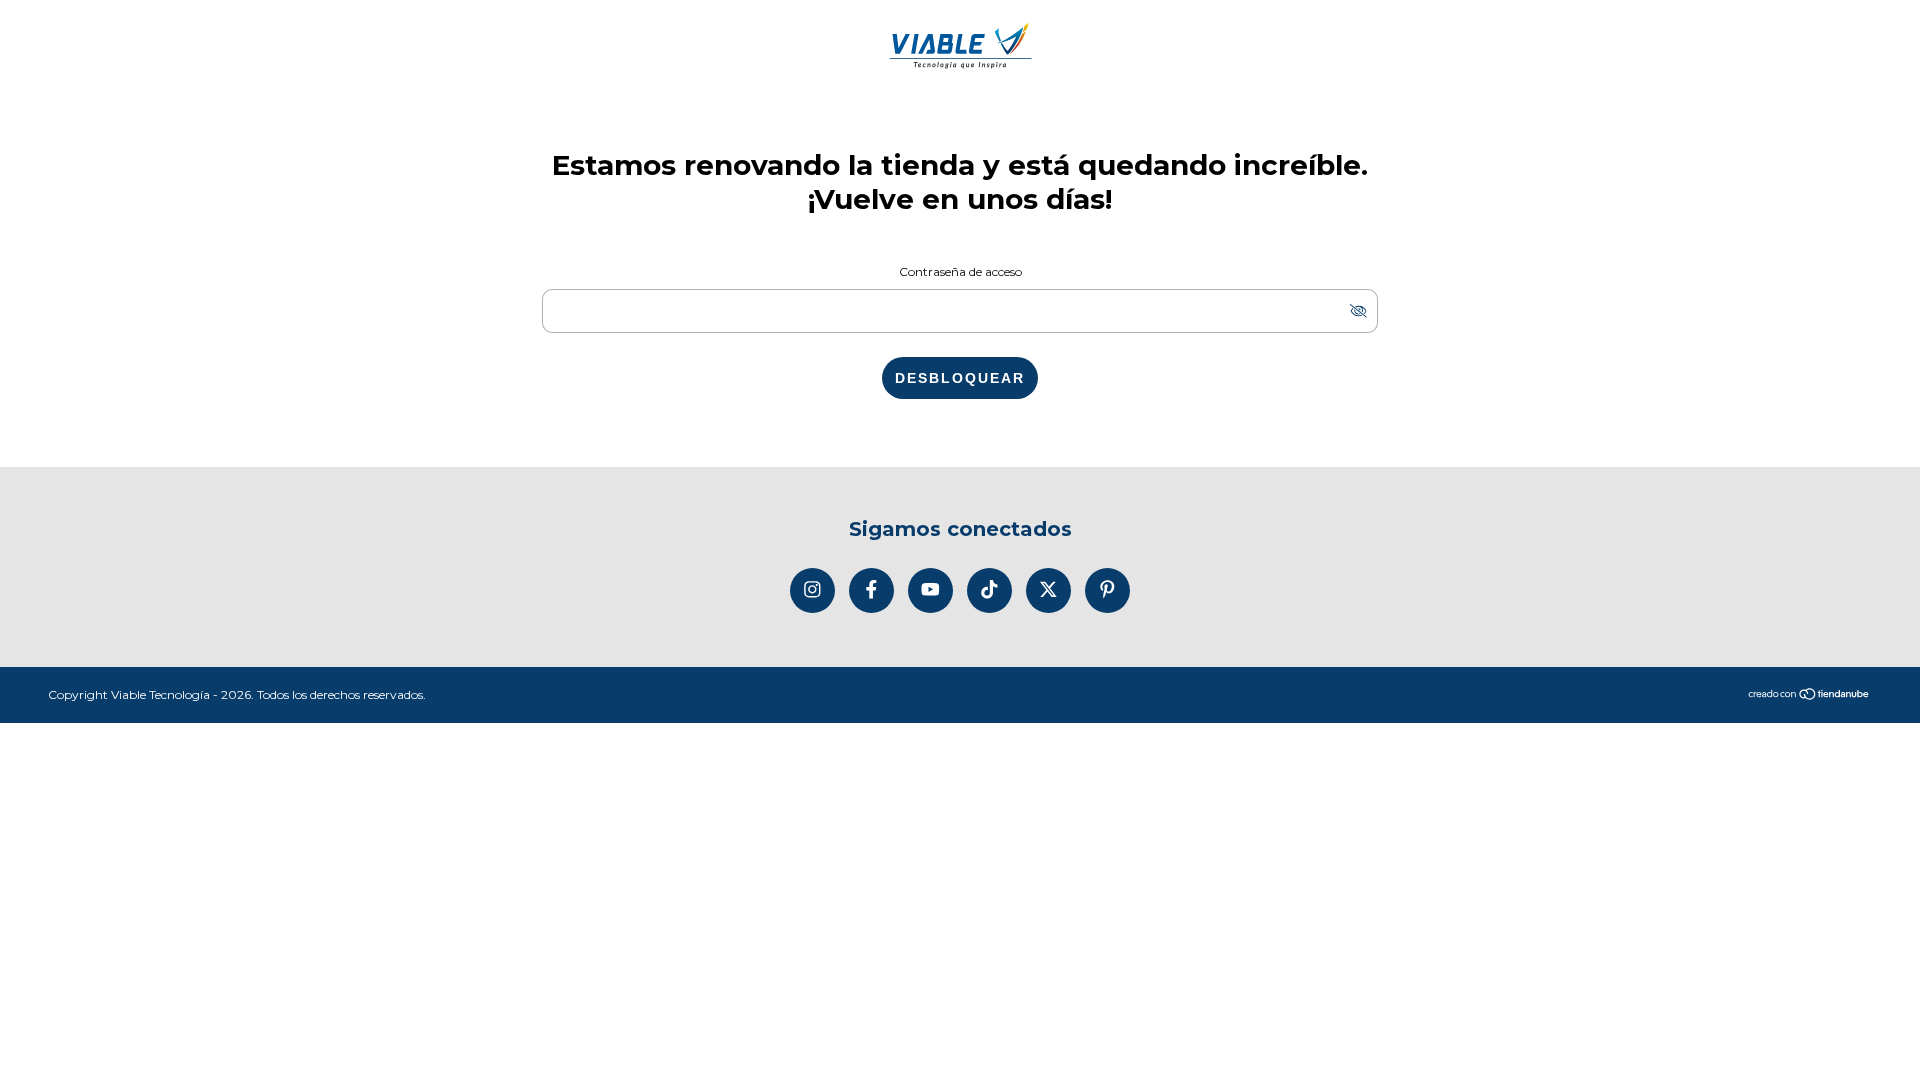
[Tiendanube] (1809, 695)
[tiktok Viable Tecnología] (989, 590)
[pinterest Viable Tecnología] (1107, 590)
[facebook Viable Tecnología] (871, 590)
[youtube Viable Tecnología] (930, 590)
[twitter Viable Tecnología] (1048, 590)
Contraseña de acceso (960, 271)
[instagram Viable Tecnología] (812, 590)
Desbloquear (960, 378)
